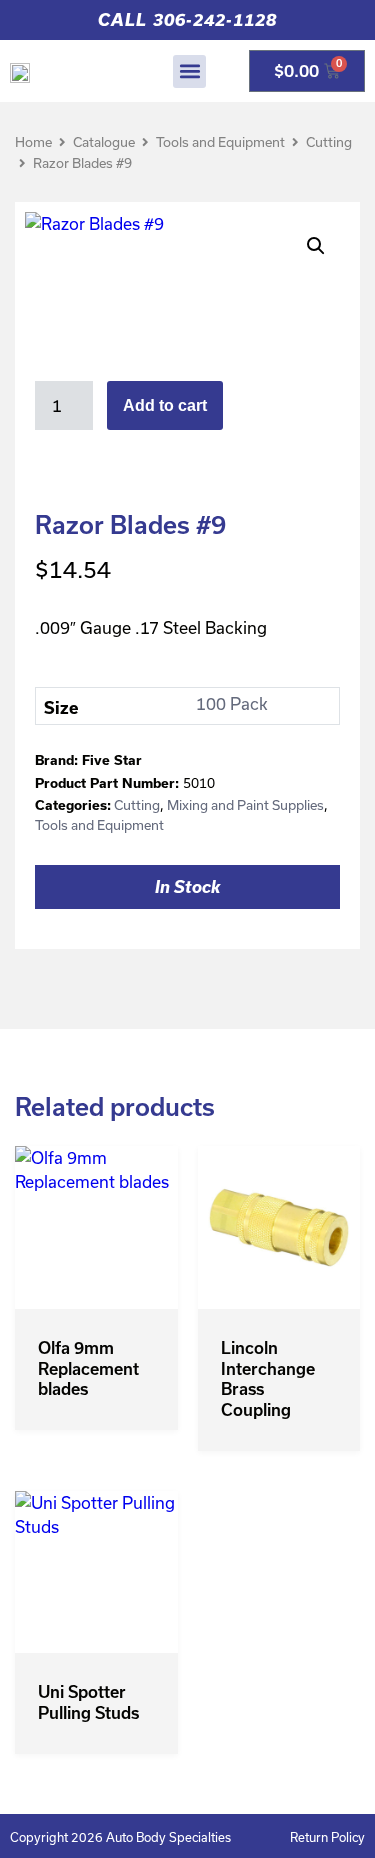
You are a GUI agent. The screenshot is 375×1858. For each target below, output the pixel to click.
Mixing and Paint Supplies (245, 805)
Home (33, 142)
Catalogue (104, 142)
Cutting (329, 142)
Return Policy (327, 1837)
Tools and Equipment (220, 142)
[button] (189, 71)
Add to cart (165, 405)
